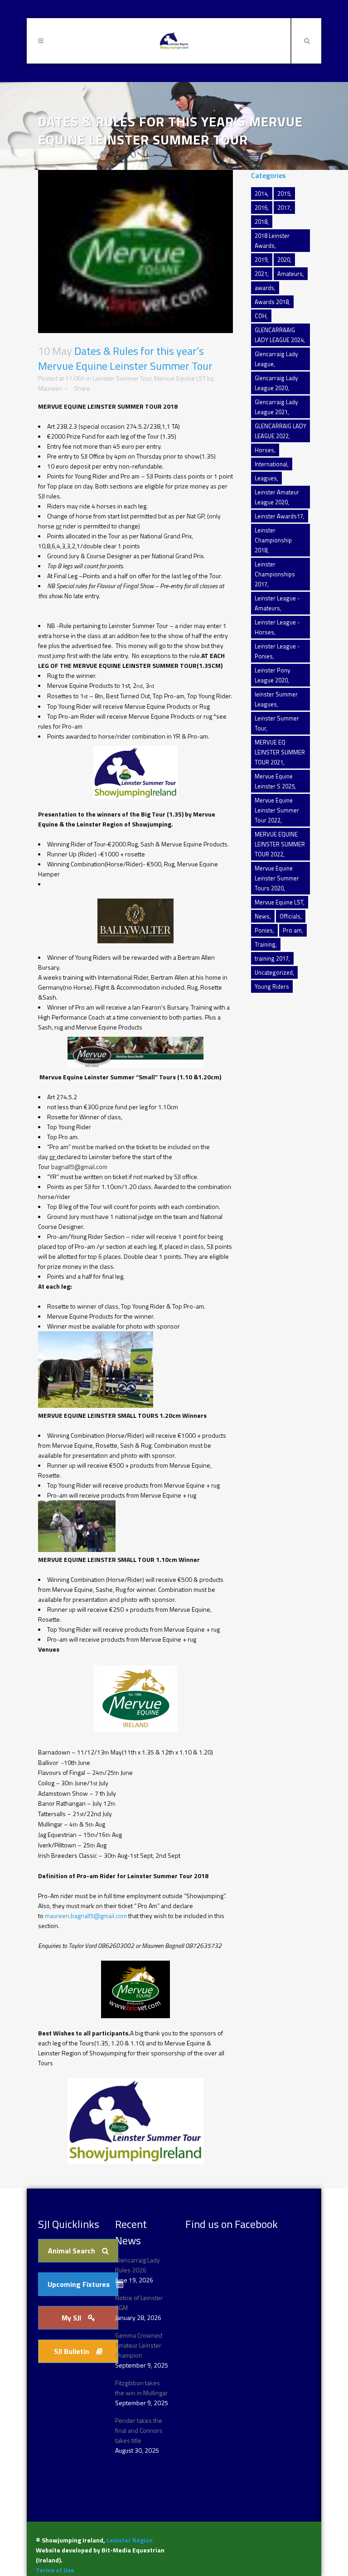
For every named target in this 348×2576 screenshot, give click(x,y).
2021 (261, 274)
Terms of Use (55, 2570)
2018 (261, 222)
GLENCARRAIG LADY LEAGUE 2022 (280, 431)
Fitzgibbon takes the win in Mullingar (141, 2388)
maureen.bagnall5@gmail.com (86, 1916)
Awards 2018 (272, 302)
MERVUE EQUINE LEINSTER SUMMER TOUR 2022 (280, 844)
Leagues (266, 478)
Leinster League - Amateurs (277, 603)
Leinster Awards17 (279, 516)
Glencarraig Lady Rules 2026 (138, 2265)
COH (261, 316)
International (271, 464)
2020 (284, 260)
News (262, 916)
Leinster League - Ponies (277, 651)
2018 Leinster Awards (272, 241)
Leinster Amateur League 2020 (277, 497)
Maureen (50, 388)
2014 (261, 193)
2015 (284, 193)
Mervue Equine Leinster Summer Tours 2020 (277, 878)
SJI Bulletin (72, 2351)
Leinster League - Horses (277, 627)
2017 (284, 208)
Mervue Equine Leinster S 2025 (275, 781)
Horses (264, 450)
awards (264, 288)
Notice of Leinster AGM (139, 2303)
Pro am (292, 930)
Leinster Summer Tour (122, 378)
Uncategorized (274, 972)
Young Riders (272, 986)
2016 (261, 208)
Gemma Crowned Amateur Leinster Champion (139, 2345)
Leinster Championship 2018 (273, 540)
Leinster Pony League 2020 (272, 675)
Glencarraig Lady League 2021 (276, 407)
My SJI (71, 2318)
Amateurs (290, 274)
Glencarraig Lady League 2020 (276, 383)
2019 (261, 260)
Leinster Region (130, 2540)
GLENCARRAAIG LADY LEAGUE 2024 (279, 335)
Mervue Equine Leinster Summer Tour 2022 (277, 810)
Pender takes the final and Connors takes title (139, 2430)
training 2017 (272, 958)
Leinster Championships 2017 (275, 574)
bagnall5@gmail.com (79, 1167)
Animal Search (72, 2251)
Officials (290, 916)
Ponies (264, 930)
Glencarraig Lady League (276, 359)
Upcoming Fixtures (79, 2284)
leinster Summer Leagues (276, 699)
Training (265, 944)
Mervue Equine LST (180, 378)
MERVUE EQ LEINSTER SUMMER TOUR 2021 (280, 752)
